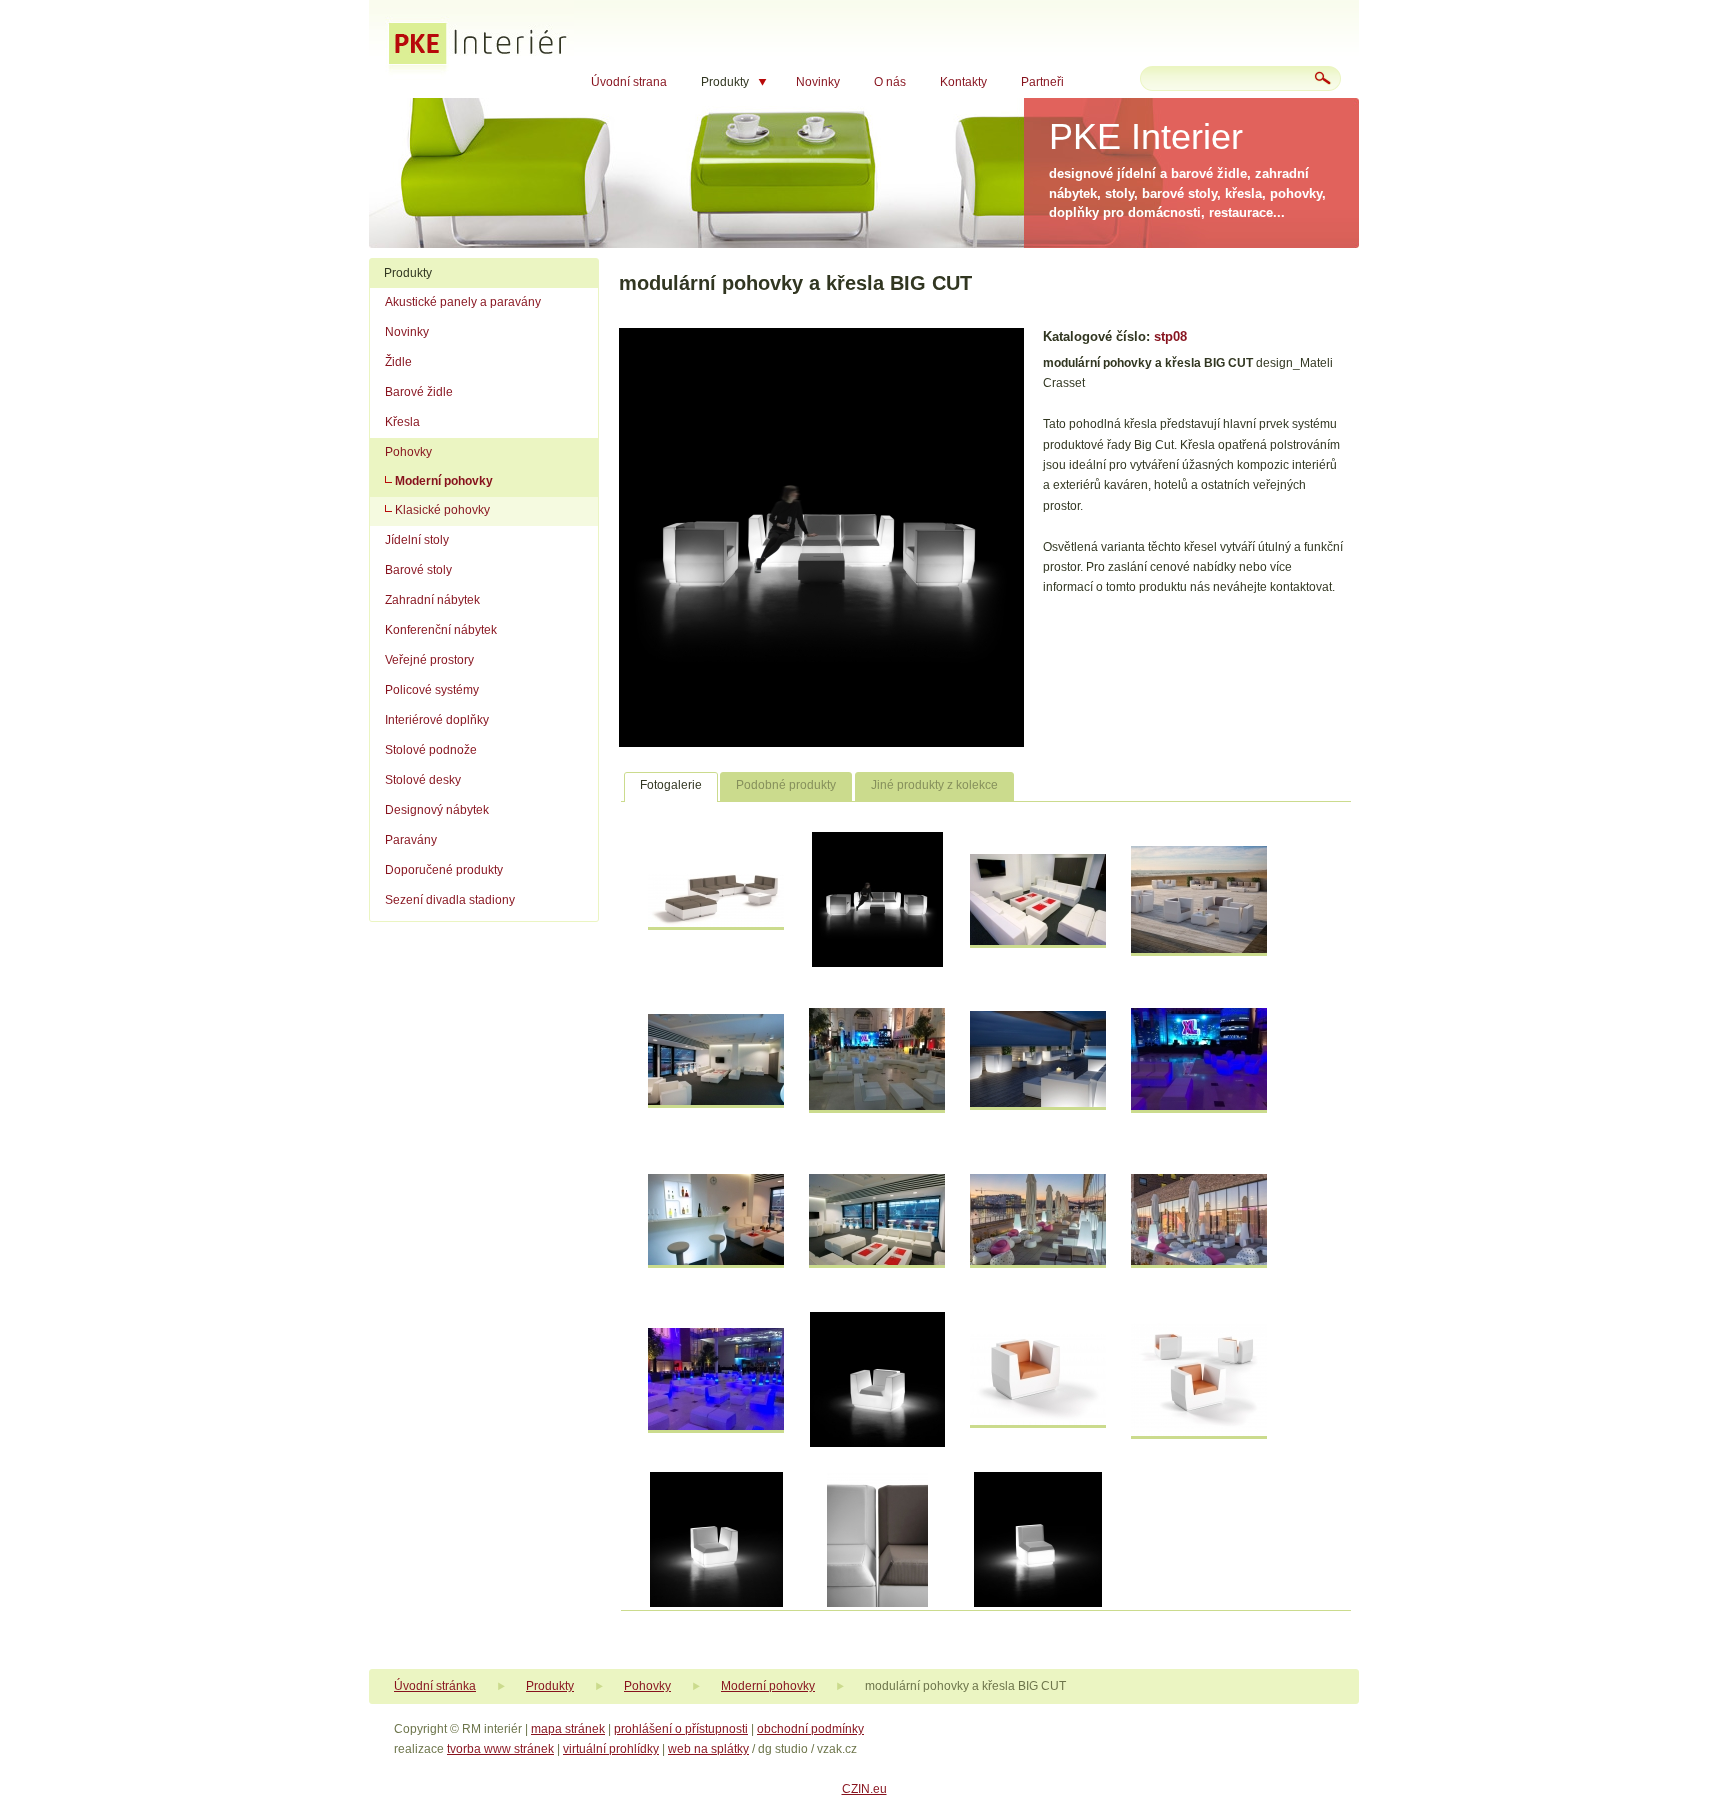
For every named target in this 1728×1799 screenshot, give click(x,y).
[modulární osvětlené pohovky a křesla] (1199, 1106)
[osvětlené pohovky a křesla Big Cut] (716, 1426)
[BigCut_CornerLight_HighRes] (716, 1603)
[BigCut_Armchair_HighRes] (1199, 1432)
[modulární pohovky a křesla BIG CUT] (821, 743)
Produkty (725, 82)
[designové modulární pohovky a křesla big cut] (1038, 941)
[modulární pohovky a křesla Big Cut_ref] (877, 1261)
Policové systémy (432, 690)
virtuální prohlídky (611, 1749)
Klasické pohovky (442, 510)
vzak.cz (837, 1749)
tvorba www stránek (500, 1749)
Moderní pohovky (444, 481)
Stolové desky (423, 780)
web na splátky (708, 1749)
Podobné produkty (786, 785)
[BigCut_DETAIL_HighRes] (877, 1603)
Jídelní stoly (417, 540)
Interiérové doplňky (437, 720)
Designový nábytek (437, 810)
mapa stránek (568, 1729)
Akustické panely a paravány (463, 302)
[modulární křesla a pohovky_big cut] (716, 1101)
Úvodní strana (629, 82)
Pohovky (408, 452)
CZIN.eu (864, 1789)
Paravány (411, 840)
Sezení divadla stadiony (450, 900)
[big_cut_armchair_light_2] (877, 1443)
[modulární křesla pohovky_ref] (877, 1106)
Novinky (818, 82)
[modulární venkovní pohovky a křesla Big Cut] (1038, 1261)
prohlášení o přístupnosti (681, 1729)
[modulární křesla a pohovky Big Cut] (1199, 949)
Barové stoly (418, 570)
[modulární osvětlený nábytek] (716, 1261)
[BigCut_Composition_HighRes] (877, 963)
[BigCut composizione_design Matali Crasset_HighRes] (716, 923)
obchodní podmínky (810, 1729)
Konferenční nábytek (441, 630)
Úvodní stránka (435, 1686)
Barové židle (419, 392)
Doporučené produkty (444, 870)
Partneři (1042, 82)
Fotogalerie (671, 785)
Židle (398, 362)
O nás (890, 82)
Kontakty (963, 82)
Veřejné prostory (429, 660)
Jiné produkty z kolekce (934, 785)
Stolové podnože (431, 750)
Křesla (402, 422)
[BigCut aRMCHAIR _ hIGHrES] (1038, 1421)
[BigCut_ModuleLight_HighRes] (1038, 1603)
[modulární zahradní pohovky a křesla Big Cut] (1199, 1261)
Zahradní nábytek (432, 600)
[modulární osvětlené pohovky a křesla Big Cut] (1038, 1103)
